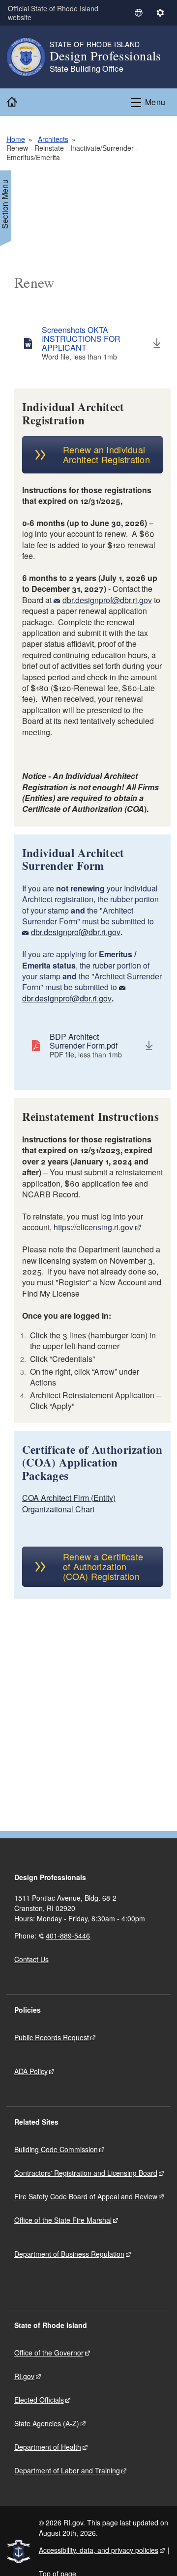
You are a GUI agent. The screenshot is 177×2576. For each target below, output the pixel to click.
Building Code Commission (56, 2149)
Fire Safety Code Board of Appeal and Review (86, 2196)
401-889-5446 (68, 1936)
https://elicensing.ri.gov (93, 1227)
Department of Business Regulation (69, 2254)
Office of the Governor (49, 2353)
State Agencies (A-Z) (47, 2423)
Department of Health (48, 2447)
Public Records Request (52, 2037)
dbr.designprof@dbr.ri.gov (107, 600)
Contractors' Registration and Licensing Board (86, 2173)
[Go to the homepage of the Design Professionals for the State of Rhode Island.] (28, 57)
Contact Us (31, 1959)
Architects (53, 139)
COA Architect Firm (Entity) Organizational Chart (69, 1503)
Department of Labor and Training (67, 2470)
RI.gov (24, 2376)
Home (16, 139)
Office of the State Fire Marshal (63, 2220)
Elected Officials (39, 2400)
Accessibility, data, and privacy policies (99, 2550)
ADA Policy (31, 2071)
